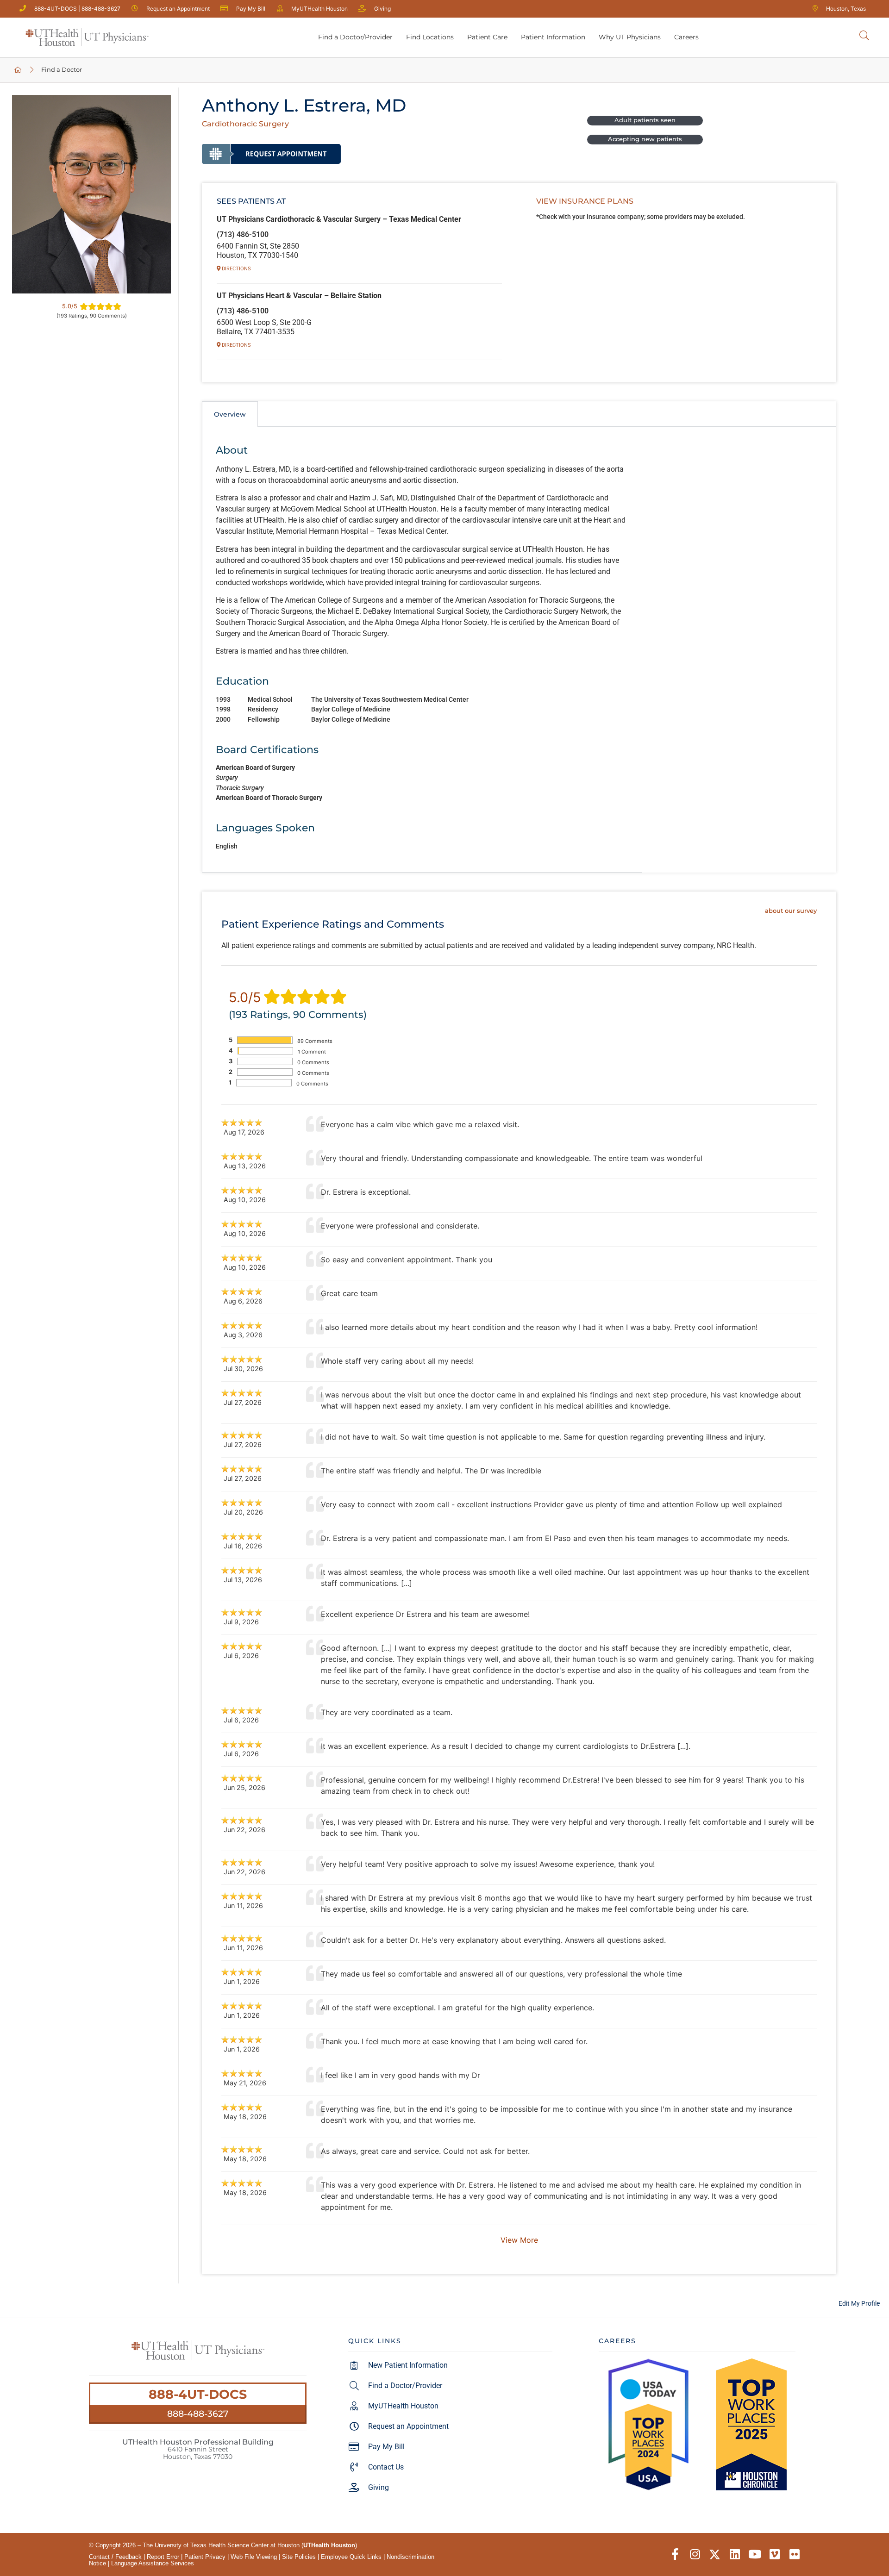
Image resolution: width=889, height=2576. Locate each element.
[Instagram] (695, 2554)
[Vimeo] (774, 2554)
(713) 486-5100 (243, 234)
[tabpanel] (422, 650)
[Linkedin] (735, 2554)
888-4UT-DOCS (198, 2394)
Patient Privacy (205, 2557)
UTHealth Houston (329, 2545)
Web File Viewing (254, 2557)
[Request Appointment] (271, 154)
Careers (686, 37)
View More (519, 2240)
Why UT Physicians (630, 37)
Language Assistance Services (153, 2563)
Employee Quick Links (351, 2557)
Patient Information (553, 37)
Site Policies (299, 2557)
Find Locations (430, 37)
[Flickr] (794, 2554)
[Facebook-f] (675, 2554)
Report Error (163, 2557)
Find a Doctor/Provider (355, 37)
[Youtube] (754, 2554)
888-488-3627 (198, 2414)
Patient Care (487, 37)
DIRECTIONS (236, 269)
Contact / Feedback (115, 2557)
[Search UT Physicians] (864, 36)
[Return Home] (87, 37)
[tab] (230, 414)
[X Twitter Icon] (715, 2554)
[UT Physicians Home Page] (18, 70)
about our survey (791, 911)
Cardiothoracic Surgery (245, 124)
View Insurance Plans (585, 201)
